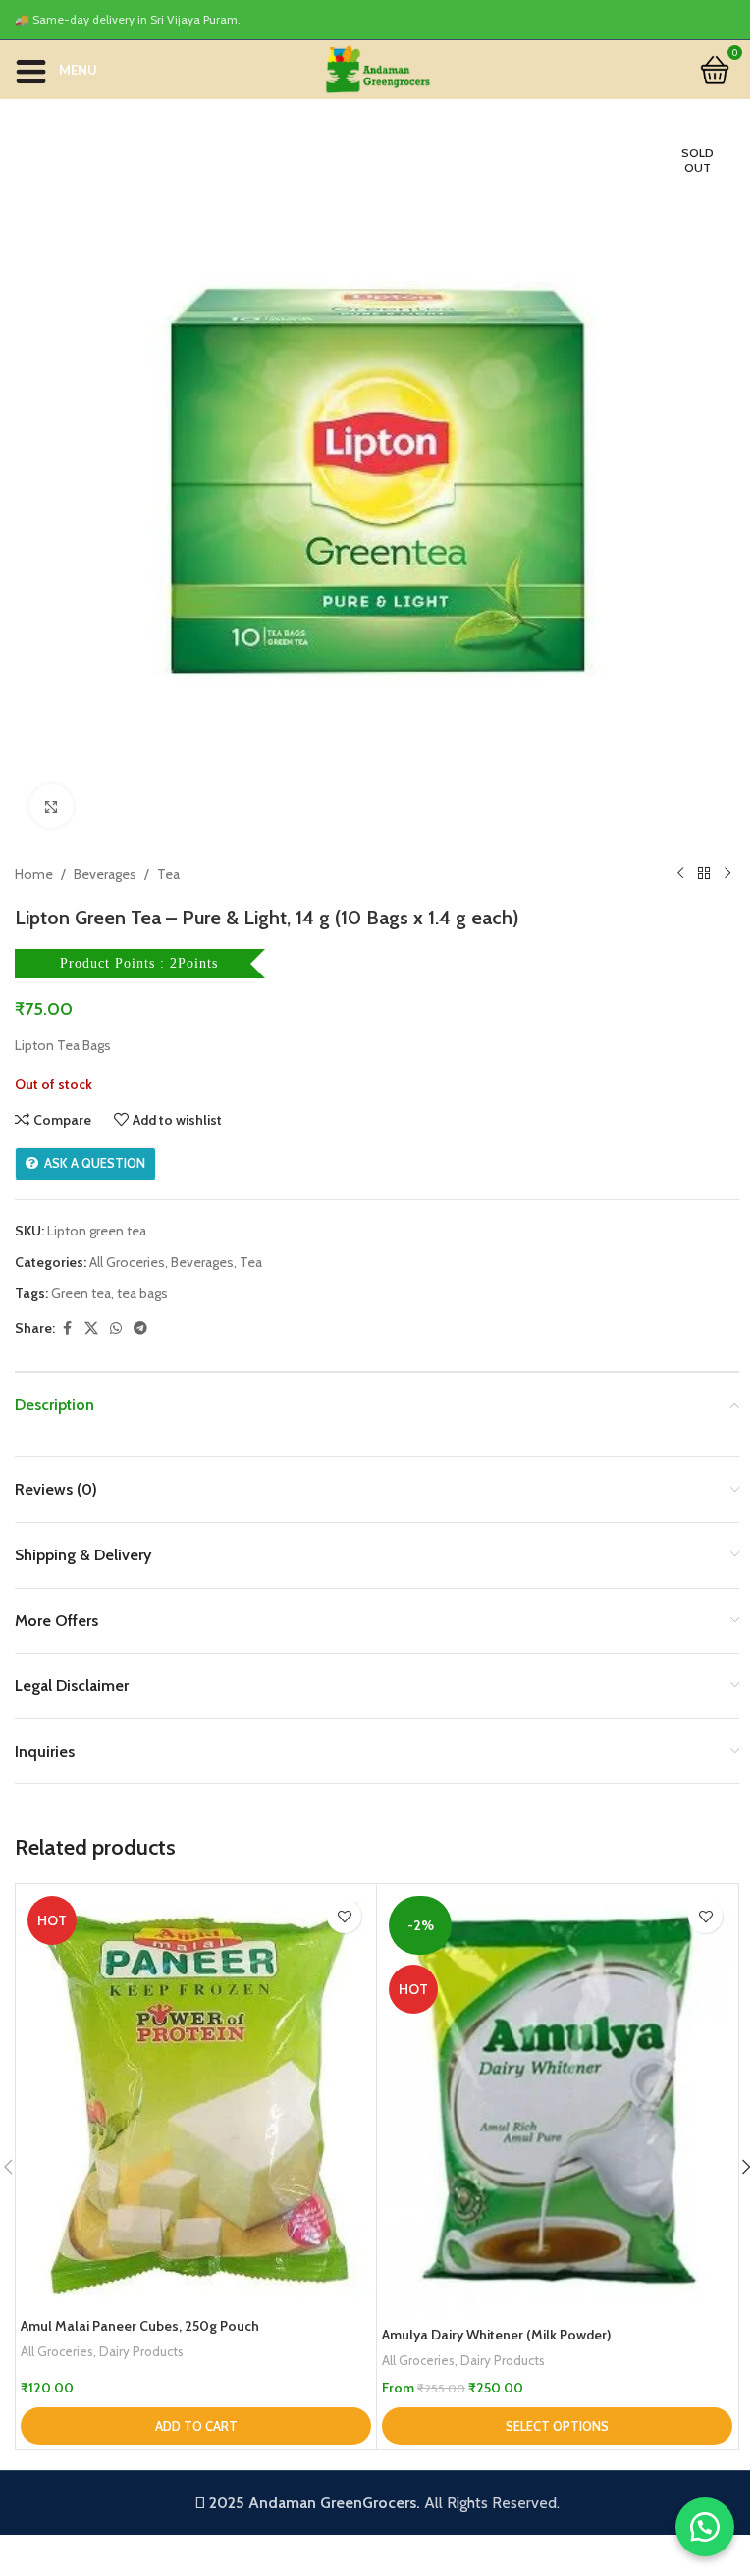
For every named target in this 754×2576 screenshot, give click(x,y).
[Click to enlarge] (52, 806)
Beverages (105, 874)
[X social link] (91, 1328)
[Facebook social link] (67, 1328)
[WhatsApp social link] (116, 1328)
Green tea (81, 1293)
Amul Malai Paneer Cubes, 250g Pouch (140, 2326)
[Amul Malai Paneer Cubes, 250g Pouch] (196, 2099)
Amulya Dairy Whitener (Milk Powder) (496, 2335)
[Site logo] (377, 68)
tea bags (142, 1293)
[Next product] (727, 874)
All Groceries (127, 1262)
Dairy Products (141, 2351)
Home (34, 874)
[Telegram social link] (140, 1328)
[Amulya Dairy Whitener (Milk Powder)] (557, 2103)
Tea (168, 874)
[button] (196, 2426)
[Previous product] (680, 874)
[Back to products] (704, 874)
